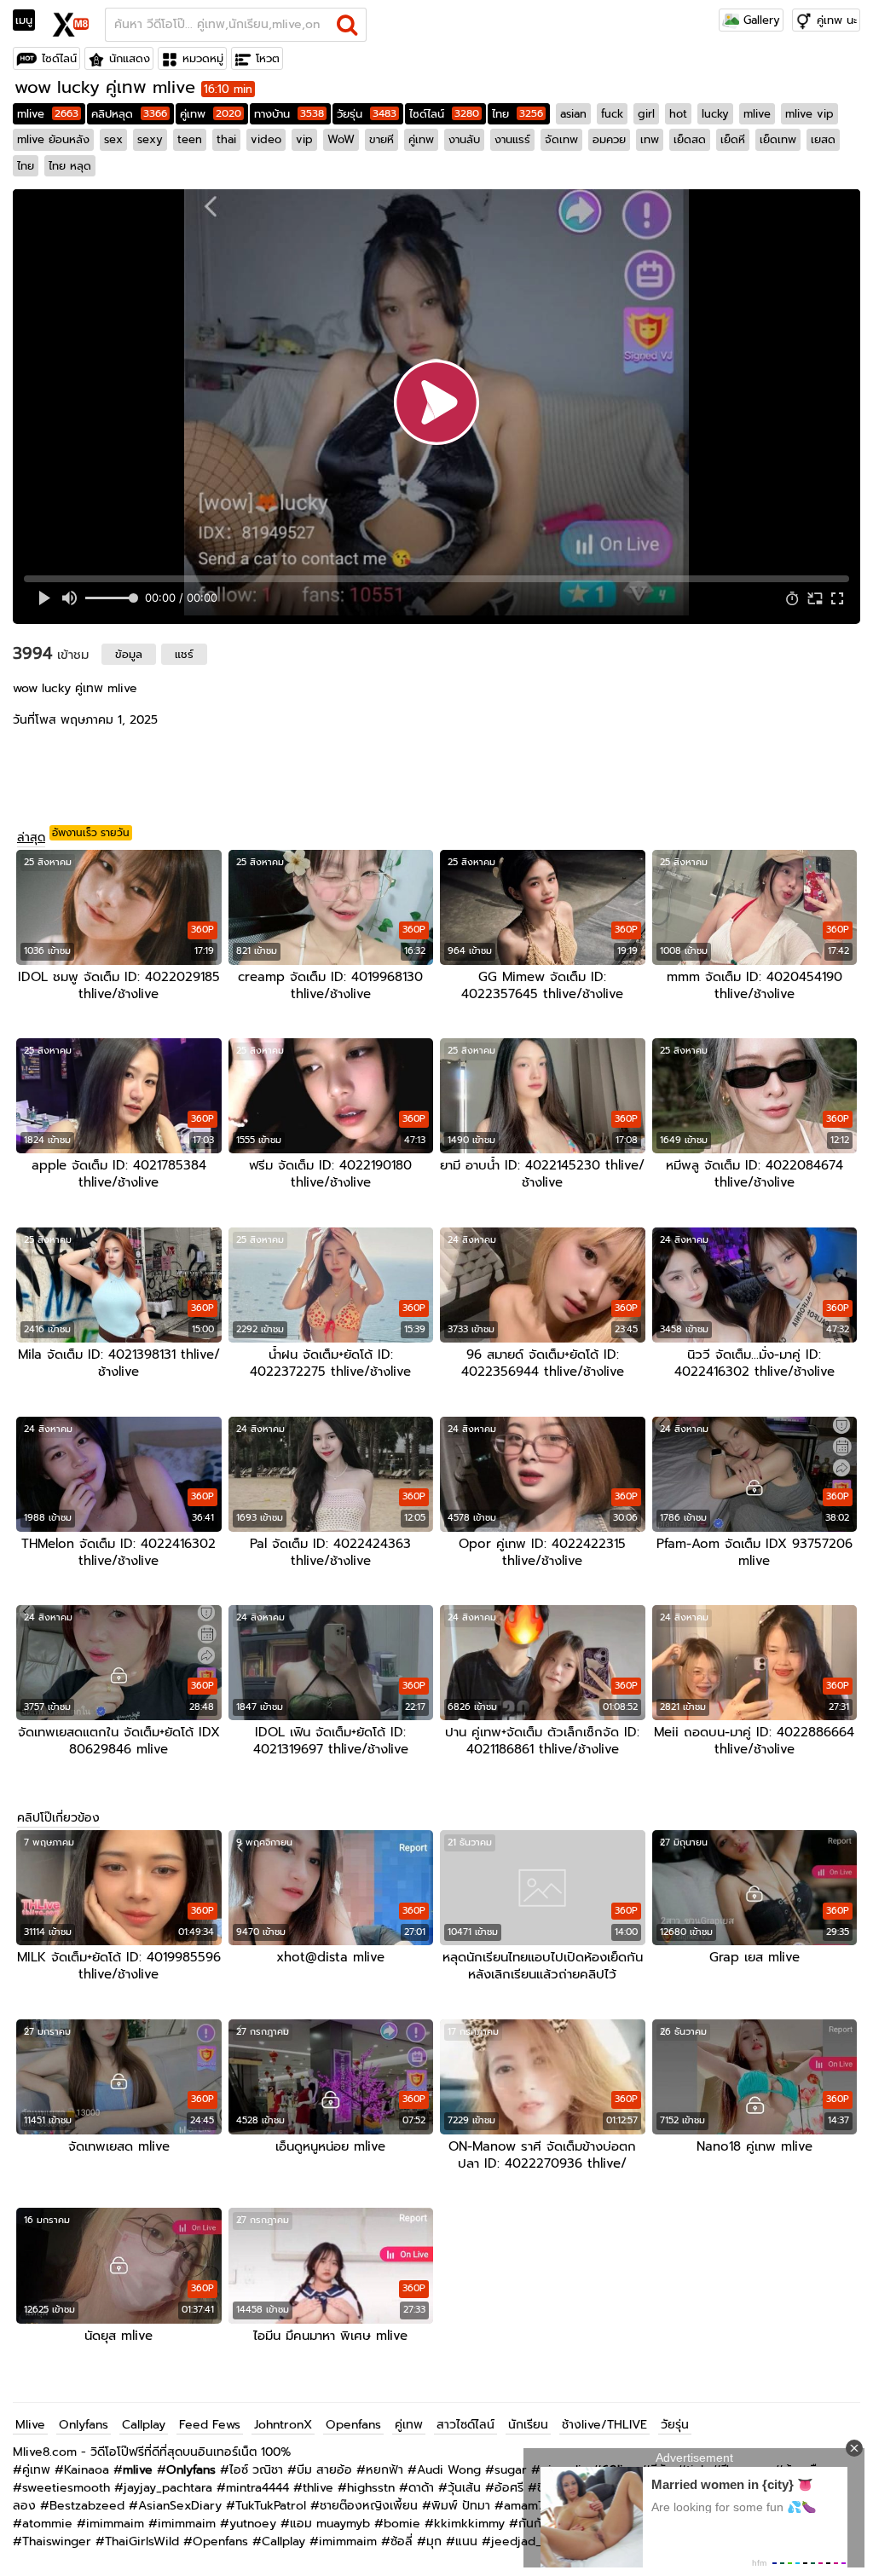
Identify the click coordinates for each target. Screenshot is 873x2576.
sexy (150, 139)
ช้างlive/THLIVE (604, 2425)
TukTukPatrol (271, 2506)
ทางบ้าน (289, 114)
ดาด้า (421, 2488)
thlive (318, 2488)
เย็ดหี (733, 139)
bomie (402, 2524)
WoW (341, 139)
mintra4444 (257, 2488)
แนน (466, 2541)
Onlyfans (84, 2425)
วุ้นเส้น (464, 2488)
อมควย (609, 139)
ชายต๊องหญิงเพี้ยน (369, 2506)
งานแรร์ (512, 139)
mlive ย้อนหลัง (53, 139)
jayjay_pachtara (168, 2488)
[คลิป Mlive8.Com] (71, 22)
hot (678, 114)
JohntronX (283, 2425)
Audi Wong (449, 2470)
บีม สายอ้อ (324, 2470)
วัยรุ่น (367, 114)
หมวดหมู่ (203, 58)
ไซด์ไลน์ (59, 58)
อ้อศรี (509, 2488)
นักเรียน (528, 2425)
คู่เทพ (211, 114)
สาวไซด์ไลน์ (465, 2425)
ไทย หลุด (70, 166)
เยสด (823, 139)
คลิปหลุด (129, 114)
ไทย (517, 114)
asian (573, 114)
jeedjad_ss (522, 2541)
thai (226, 139)
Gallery (760, 20)
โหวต (268, 58)
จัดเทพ (561, 139)
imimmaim (115, 2524)
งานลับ (464, 139)
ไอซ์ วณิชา (256, 2470)
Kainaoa (87, 2470)
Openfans (353, 2425)
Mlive (30, 2425)
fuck (612, 114)
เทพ (650, 139)
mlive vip (809, 114)
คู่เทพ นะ (837, 20)
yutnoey (253, 2524)
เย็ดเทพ (778, 139)
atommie (47, 2524)
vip (304, 139)
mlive (48, 114)
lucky (715, 114)
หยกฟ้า (384, 2470)
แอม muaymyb (330, 2524)
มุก (434, 2541)
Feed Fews (210, 2425)
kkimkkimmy (469, 2524)
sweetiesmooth (66, 2488)
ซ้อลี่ (402, 2541)
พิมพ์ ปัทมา (461, 2506)
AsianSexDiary (180, 2506)
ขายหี (382, 139)
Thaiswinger (57, 2541)
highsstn (371, 2488)
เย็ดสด (690, 139)
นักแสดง (130, 58)
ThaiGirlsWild (142, 2541)
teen (190, 139)
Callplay (144, 2425)
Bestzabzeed (87, 2506)
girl (646, 114)
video (266, 139)
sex (113, 139)
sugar (511, 2470)
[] (347, 25)
